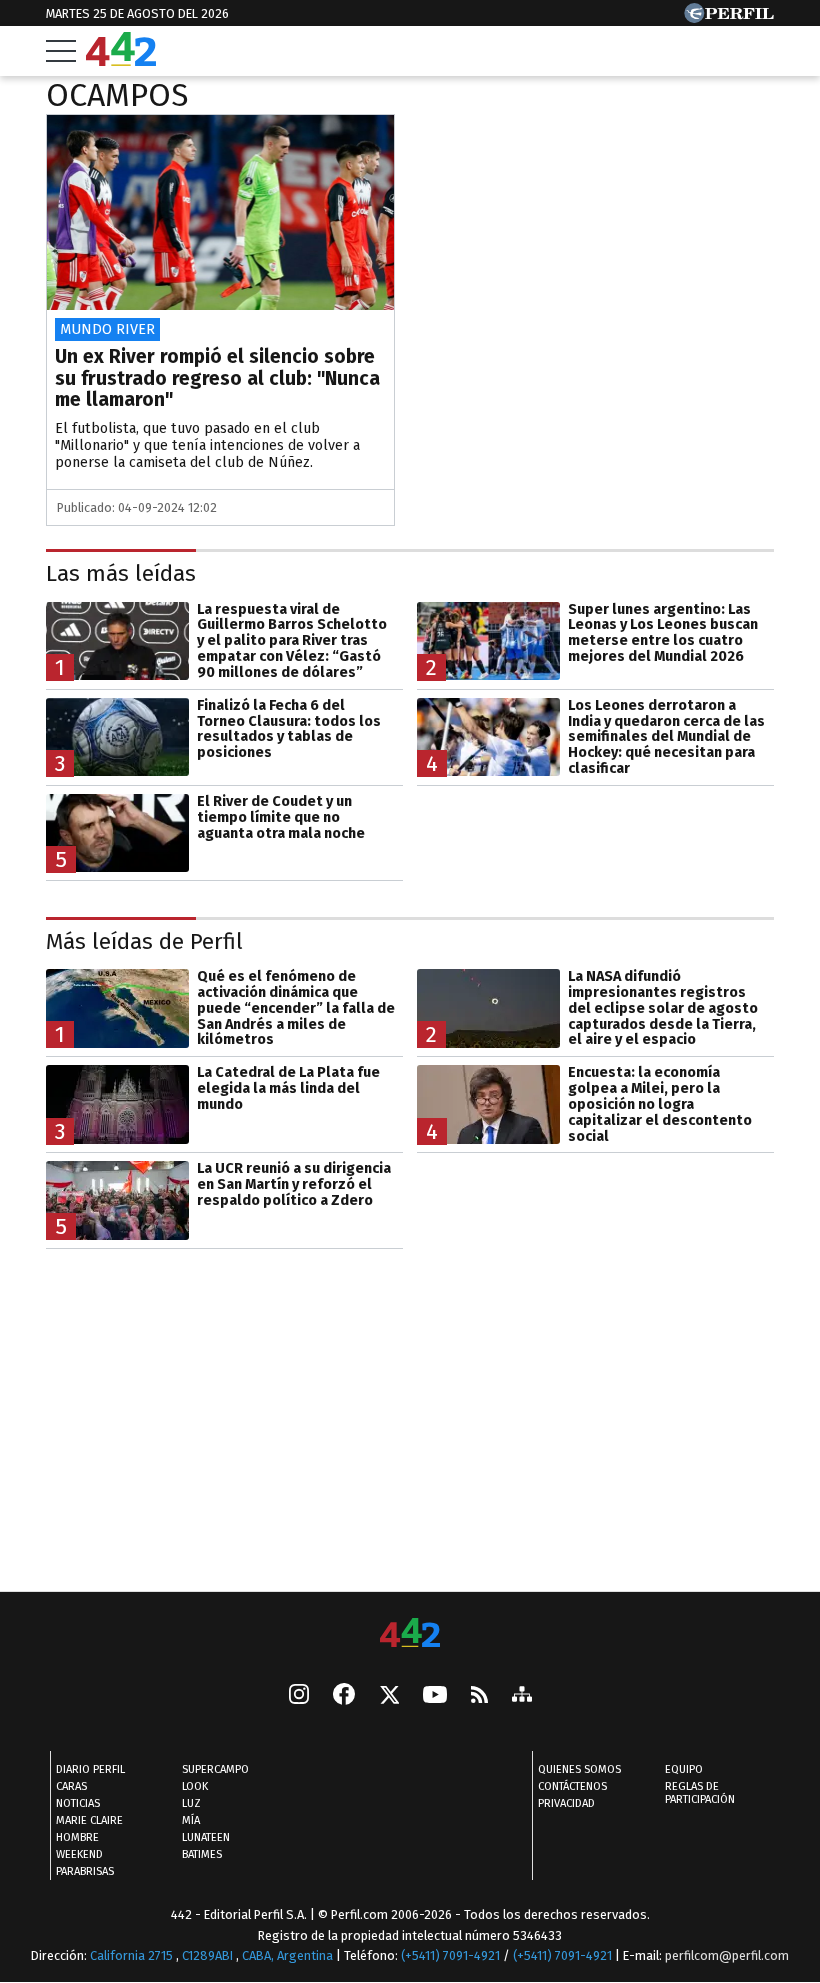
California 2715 (133, 1955)
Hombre (77, 1837)
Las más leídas (121, 573)
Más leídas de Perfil (144, 940)
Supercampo (215, 1769)
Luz (191, 1803)
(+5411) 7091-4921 (450, 1955)
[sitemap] (522, 1696)
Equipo (684, 1769)
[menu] (61, 51)
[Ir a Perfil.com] (729, 17)
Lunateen (206, 1837)
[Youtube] (435, 1696)
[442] (410, 1634)
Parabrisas (85, 1871)
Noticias (78, 1803)
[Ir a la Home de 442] (121, 60)
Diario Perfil (90, 1769)
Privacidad (566, 1803)
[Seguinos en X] (389, 1696)
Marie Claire (89, 1820)
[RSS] (479, 1696)
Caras (71, 1786)
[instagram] (299, 1696)
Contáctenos (572, 1786)
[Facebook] (344, 1696)
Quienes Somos (579, 1769)
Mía (191, 1820)
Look (195, 1786)
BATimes (202, 1854)
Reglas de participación (700, 1793)
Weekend (79, 1854)
